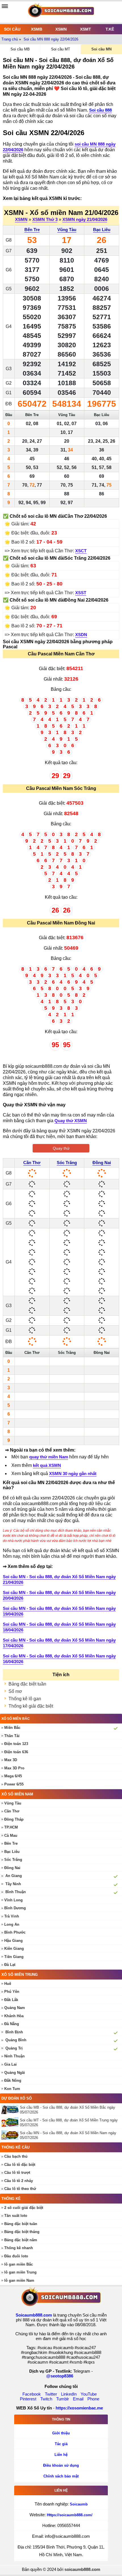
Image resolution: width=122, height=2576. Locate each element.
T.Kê (110, 29)
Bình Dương (15, 1908)
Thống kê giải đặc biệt (31, 1706)
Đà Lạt (10, 1965)
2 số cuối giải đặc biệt (24, 2208)
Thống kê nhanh (19, 2248)
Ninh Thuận (14, 2056)
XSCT (81, 551)
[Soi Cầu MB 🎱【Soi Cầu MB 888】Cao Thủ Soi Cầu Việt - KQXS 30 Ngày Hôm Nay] (61, 12)
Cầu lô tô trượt (17, 2173)
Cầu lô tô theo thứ (20, 2189)
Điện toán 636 (16, 1752)
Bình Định (14, 2032)
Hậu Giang (13, 1941)
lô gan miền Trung (20, 2272)
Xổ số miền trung (20, 1975)
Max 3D (11, 1760)
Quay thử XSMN (71, 1121)
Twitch (46, 2399)
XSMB (37, 29)
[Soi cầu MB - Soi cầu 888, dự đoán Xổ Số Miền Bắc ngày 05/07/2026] (11, 2109)
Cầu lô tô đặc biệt (20, 2165)
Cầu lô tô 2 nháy (19, 2181)
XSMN (61, 29)
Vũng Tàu (67, 230)
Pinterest (28, 2399)
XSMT (86, 29)
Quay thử (61, 1148)
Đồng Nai (102, 1163)
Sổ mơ (15, 1691)
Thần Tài (12, 1736)
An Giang (14, 1876)
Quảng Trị (14, 2048)
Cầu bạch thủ (16, 2156)
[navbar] (5, 6)
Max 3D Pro (14, 1768)
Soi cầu (12, 29)
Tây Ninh (13, 1884)
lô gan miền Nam (19, 2280)
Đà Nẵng (12, 2024)
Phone (93, 2399)
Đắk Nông (13, 2080)
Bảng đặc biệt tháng (22, 2232)
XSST (81, 593)
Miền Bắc (12, 1728)
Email (78, 2399)
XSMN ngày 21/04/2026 (85, 219)
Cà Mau (11, 1835)
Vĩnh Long (13, 1900)
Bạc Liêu (102, 230)
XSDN (81, 635)
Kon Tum (12, 2089)
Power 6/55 (14, 1784)
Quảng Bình (16, 2040)
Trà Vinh (12, 1916)
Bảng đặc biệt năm (21, 2240)
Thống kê (11, 2199)
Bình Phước (15, 1932)
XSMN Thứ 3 (45, 219)
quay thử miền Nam (49, 1457)
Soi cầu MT (61, 49)
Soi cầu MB (20, 49)
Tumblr (63, 2399)
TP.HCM (11, 1827)
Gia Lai (10, 2064)
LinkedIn (69, 2394)
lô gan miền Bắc (19, 2264)
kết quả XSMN (47, 1465)
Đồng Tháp (14, 1819)
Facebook (32, 2394)
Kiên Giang (14, 1948)
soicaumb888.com (82, 2569)
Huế (8, 1984)
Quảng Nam (15, 2008)
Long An (12, 1924)
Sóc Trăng (67, 1163)
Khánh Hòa (14, 2016)
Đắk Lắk (11, 2000)
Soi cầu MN (101, 49)
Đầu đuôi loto (16, 2256)
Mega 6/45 (13, 1776)
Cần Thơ (32, 1163)
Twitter (51, 2394)
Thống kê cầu (15, 2147)
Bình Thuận (16, 1892)
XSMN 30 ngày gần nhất (73, 1474)
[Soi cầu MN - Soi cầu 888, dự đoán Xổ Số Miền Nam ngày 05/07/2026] (11, 2135)
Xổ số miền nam (17, 1794)
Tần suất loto (16, 2216)
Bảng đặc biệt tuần (27, 1684)
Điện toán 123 (16, 1744)
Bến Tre (32, 230)
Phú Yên (12, 1992)
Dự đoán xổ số (17, 2098)
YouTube (89, 2394)
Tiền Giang (14, 1957)
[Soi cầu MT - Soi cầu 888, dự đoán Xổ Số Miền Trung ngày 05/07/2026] (11, 2122)
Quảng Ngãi (15, 2073)
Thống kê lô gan (25, 1699)
